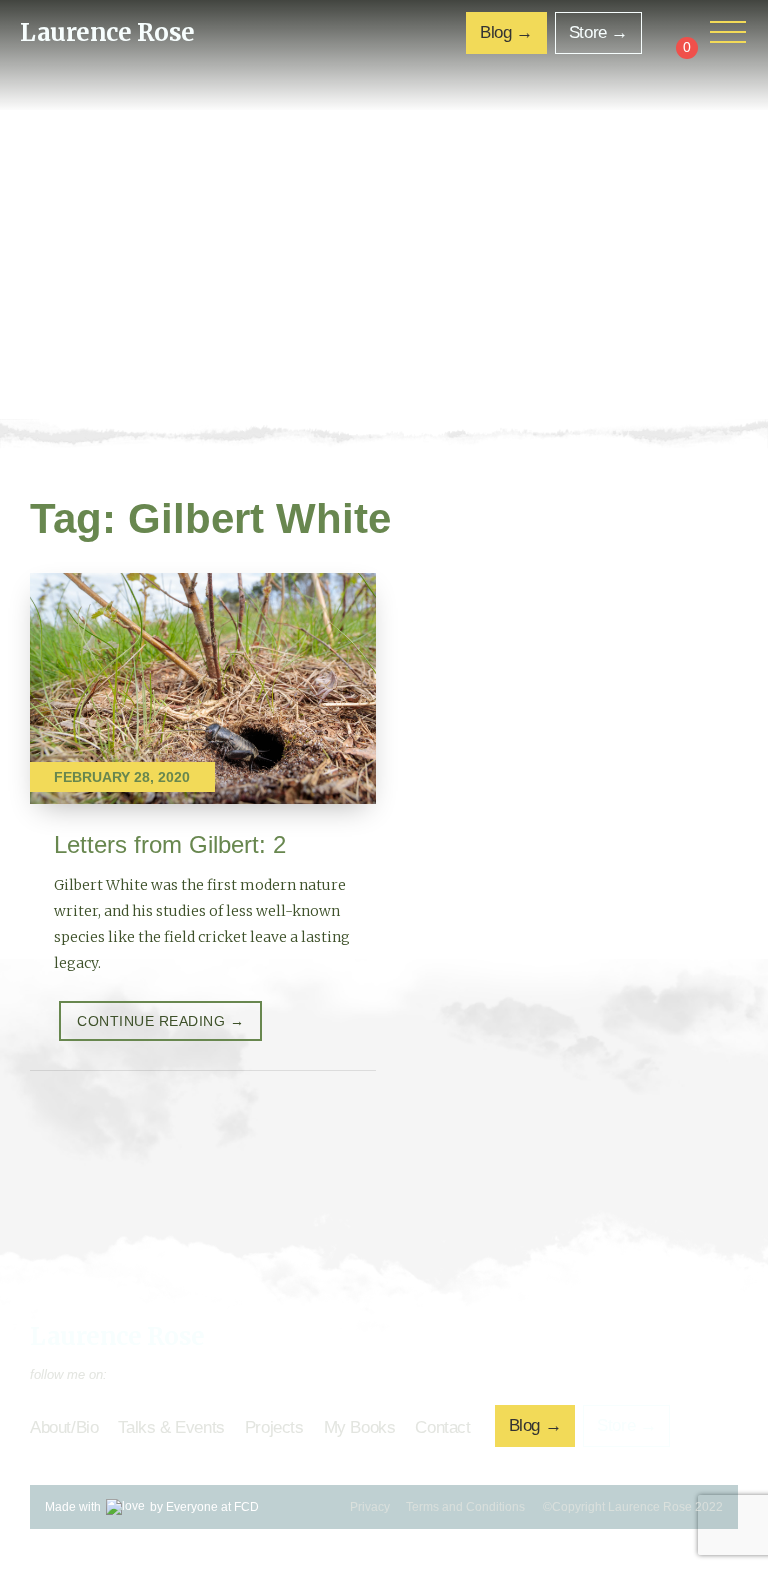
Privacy (370, 1507)
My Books (360, 1427)
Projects (274, 1427)
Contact (442, 1427)
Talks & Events (171, 1427)
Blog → (506, 32)
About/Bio (64, 1427)
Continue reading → (160, 1021)
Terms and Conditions (465, 1507)
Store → (598, 32)
